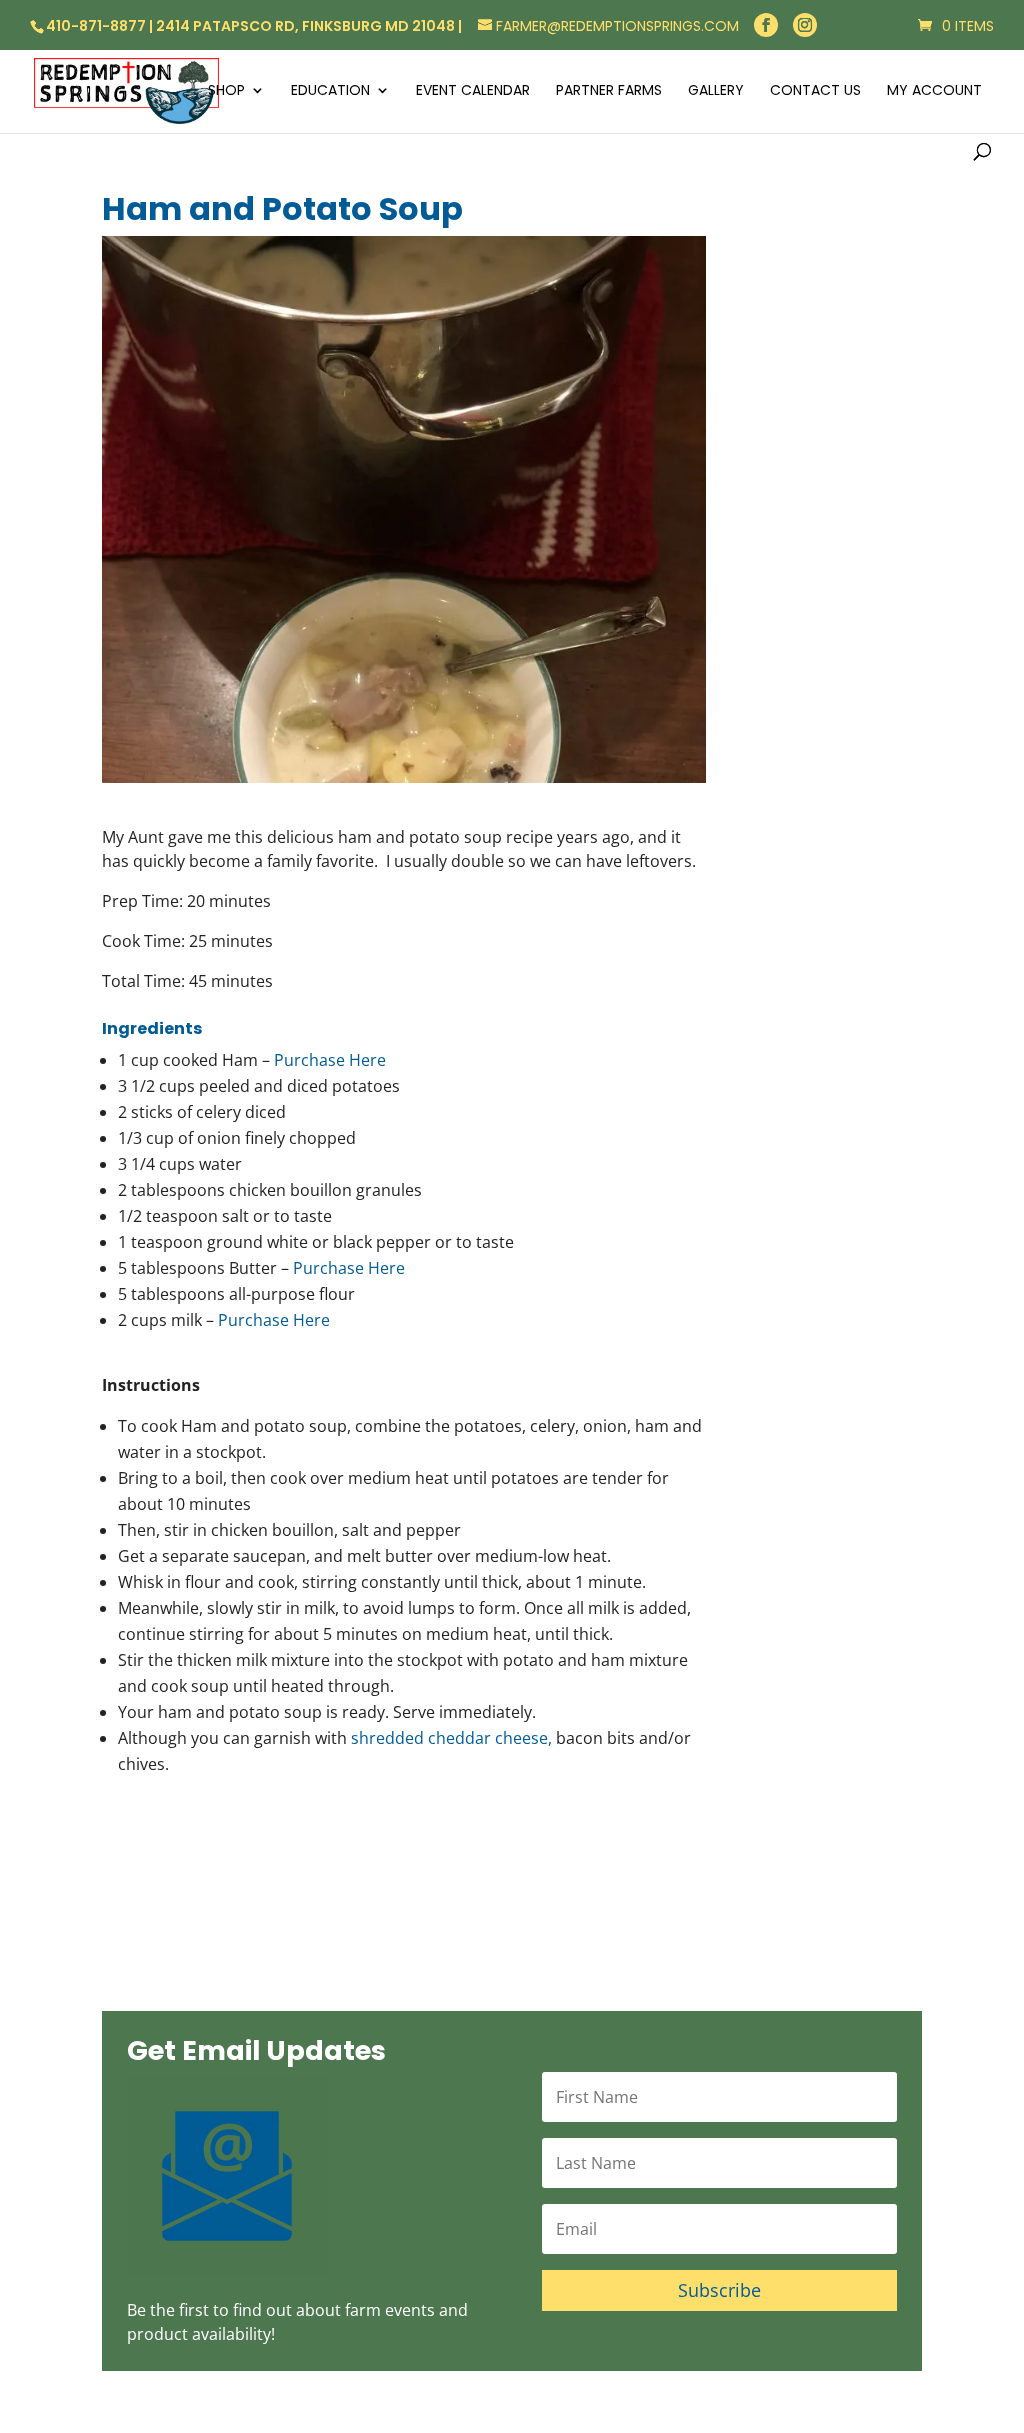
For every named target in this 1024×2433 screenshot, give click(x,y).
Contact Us (815, 91)
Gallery (716, 91)
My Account (934, 91)
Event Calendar (473, 91)
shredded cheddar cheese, (451, 1738)
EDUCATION (330, 91)
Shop (226, 91)
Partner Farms (609, 91)
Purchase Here (330, 1060)
